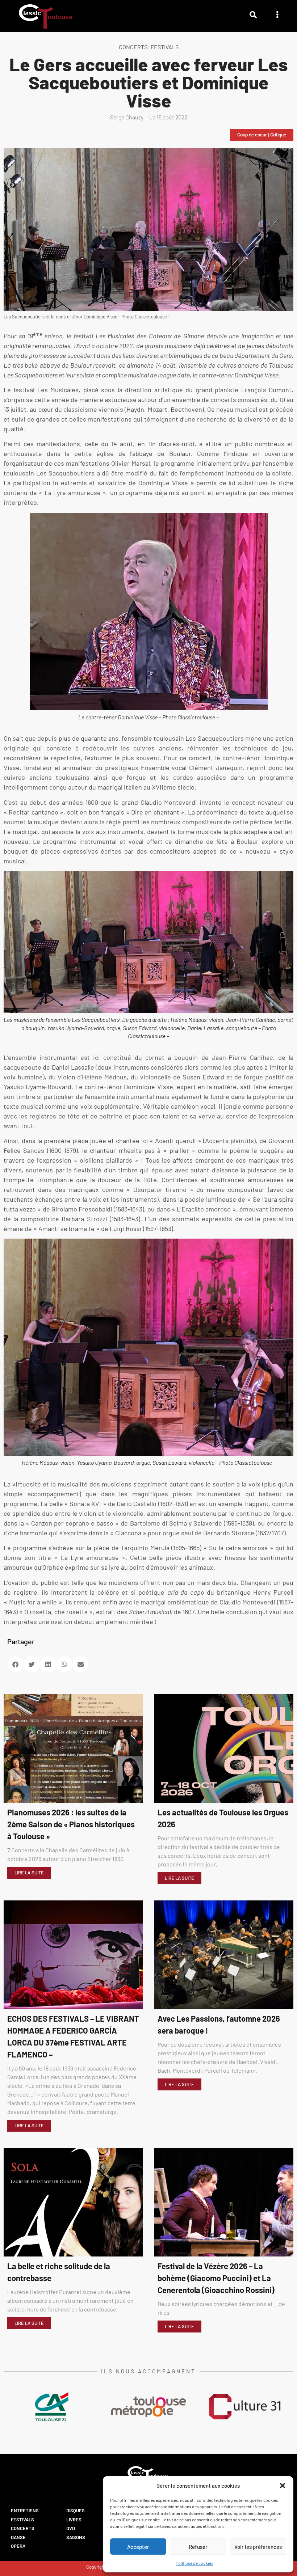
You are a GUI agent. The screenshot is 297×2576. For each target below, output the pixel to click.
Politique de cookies (194, 2563)
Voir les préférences (258, 2547)
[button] (283, 2486)
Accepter (138, 2547)
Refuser (198, 2547)
